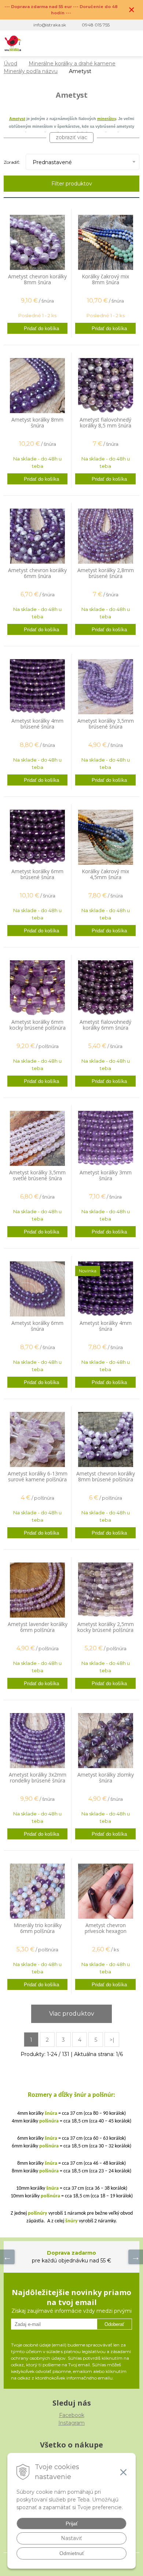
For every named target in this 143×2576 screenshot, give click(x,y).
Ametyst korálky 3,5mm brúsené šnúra (106, 724)
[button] (87, 43)
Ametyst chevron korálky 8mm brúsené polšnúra (106, 1477)
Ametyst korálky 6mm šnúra (37, 1326)
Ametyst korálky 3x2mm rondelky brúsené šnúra (38, 1778)
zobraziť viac (71, 137)
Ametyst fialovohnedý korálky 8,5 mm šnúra (105, 423)
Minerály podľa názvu (31, 71)
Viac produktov (72, 2014)
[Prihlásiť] (102, 43)
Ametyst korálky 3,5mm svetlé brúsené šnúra (37, 1175)
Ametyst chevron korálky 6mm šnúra (37, 573)
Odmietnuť (72, 2553)
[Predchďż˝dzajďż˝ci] (7, 2257)
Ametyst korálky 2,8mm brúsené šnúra (106, 573)
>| (112, 2040)
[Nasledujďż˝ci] (136, 2257)
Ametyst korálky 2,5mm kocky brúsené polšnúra (106, 1627)
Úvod (10, 64)
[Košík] (117, 43)
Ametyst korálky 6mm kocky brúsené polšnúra (38, 1025)
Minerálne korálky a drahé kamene (72, 64)
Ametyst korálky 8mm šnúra (37, 423)
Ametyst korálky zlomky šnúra (106, 1778)
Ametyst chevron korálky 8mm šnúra (37, 279)
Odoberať (114, 2324)
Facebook (72, 2415)
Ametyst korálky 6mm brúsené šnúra (37, 874)
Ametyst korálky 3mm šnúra (106, 1175)
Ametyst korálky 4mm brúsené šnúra (37, 724)
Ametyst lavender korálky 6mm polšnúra (38, 1627)
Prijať (72, 2523)
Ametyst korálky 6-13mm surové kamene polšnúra (38, 1477)
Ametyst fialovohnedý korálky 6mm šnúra (105, 1025)
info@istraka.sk (50, 25)
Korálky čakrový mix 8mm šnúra (105, 279)
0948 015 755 (96, 25)
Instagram (71, 2423)
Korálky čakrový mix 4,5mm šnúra (105, 874)
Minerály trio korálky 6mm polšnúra (38, 1928)
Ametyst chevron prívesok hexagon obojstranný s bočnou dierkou (106, 1931)
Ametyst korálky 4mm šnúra (106, 1326)
